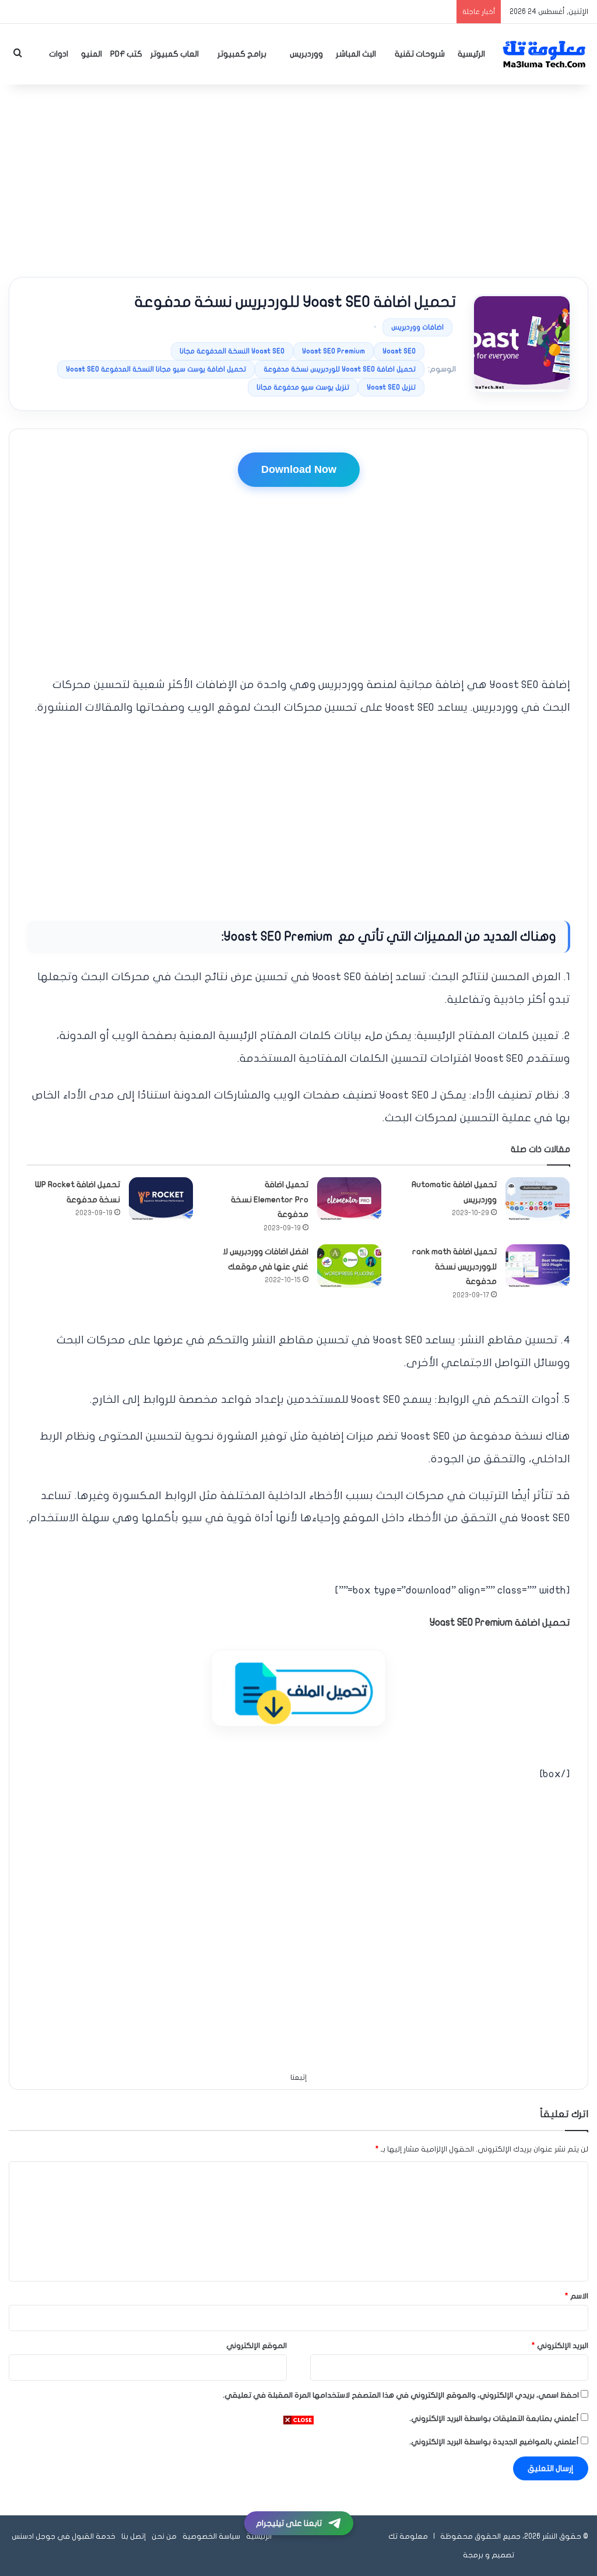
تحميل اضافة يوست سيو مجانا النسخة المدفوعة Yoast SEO (156, 369)
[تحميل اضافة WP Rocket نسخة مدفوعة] (161, 1199)
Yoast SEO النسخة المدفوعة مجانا (232, 351)
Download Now (299, 469)
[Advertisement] (298, 178)
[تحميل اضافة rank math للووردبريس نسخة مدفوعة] (538, 1266)
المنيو (92, 54)
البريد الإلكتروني (560, 2346)
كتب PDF (126, 54)
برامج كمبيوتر (242, 54)
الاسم (577, 2296)
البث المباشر (356, 54)
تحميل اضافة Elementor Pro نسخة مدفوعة (270, 1199)
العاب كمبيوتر (175, 54)
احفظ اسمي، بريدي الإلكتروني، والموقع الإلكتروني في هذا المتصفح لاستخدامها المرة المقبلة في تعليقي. (401, 2395)
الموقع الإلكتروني (257, 2346)
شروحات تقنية (420, 54)
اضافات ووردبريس (417, 327)
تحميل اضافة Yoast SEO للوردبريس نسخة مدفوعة (340, 369)
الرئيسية (471, 54)
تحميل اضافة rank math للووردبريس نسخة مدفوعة (454, 1266)
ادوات (59, 54)
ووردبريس (306, 54)
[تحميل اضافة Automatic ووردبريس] (538, 1199)
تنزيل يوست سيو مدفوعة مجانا (303, 387)
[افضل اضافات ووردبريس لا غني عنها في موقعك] (349, 1266)
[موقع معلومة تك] (545, 54)
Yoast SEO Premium (333, 351)
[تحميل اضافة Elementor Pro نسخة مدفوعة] (349, 1199)
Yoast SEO (399, 351)
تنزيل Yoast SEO (391, 387)
